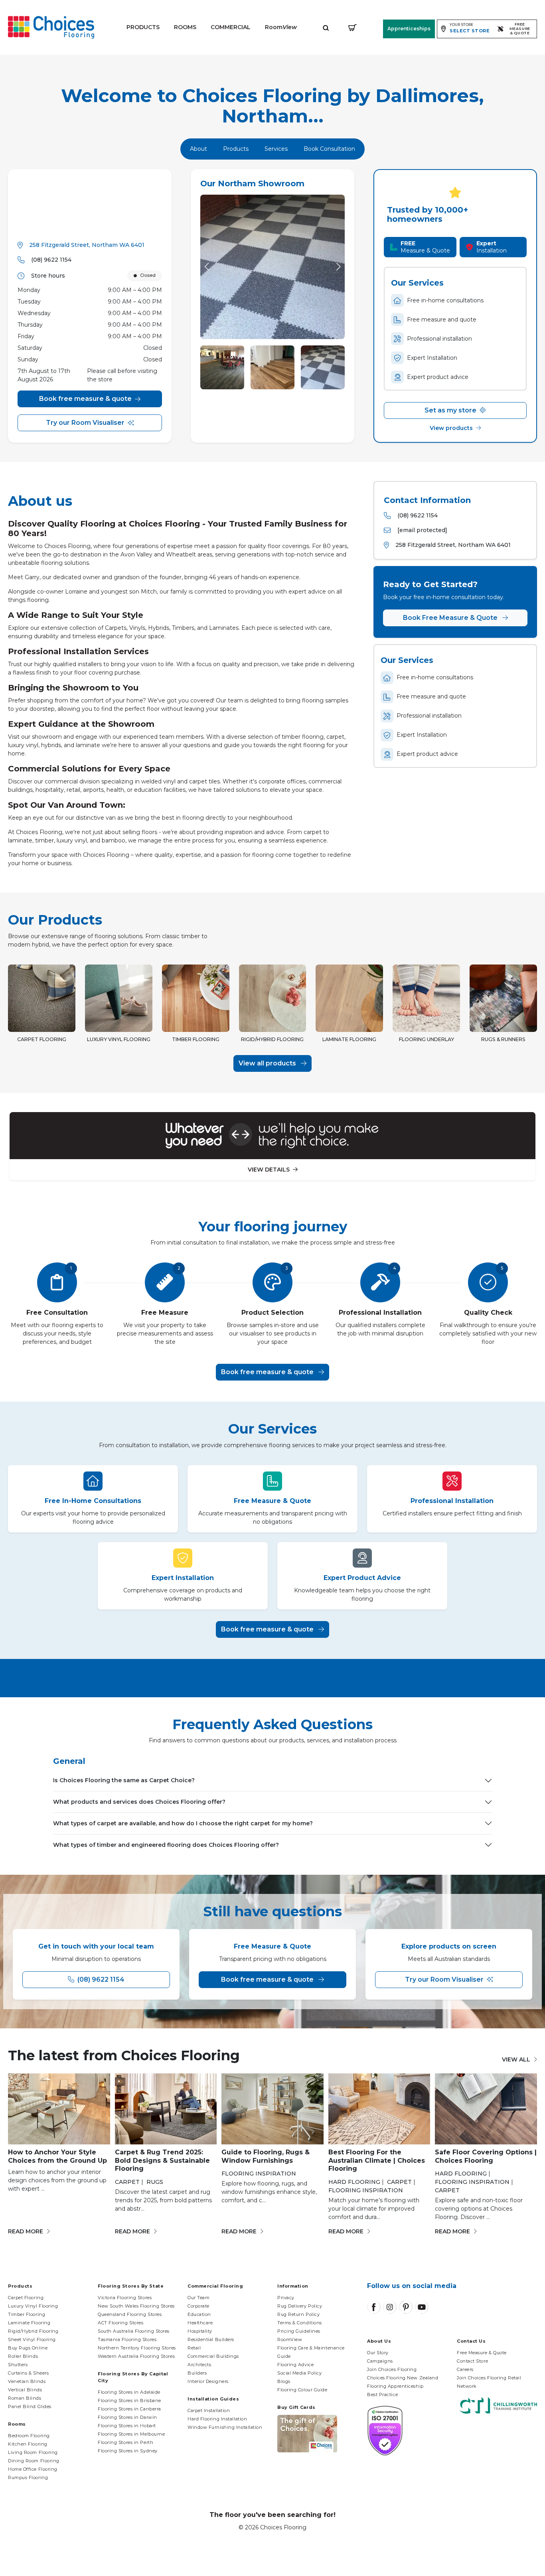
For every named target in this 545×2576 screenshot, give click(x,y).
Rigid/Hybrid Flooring (33, 2331)
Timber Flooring (27, 2314)
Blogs (284, 2381)
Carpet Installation (209, 2410)
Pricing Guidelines (299, 2331)
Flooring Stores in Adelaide (129, 2392)
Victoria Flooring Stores (125, 2298)
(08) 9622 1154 (51, 260)
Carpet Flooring (26, 2298)
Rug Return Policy (298, 2314)
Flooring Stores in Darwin (127, 2417)
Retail (194, 2348)
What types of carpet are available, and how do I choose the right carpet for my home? (183, 1823)
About (198, 149)
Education (199, 2314)
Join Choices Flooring (392, 2369)
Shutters (18, 2365)
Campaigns (380, 2361)
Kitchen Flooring (28, 2444)
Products (143, 27)
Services (276, 149)
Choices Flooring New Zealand (403, 2378)
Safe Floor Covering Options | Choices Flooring (486, 2156)
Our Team (198, 2298)
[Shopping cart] (352, 27)
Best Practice (382, 2395)
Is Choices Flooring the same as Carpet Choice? (124, 1780)
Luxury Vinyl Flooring (33, 2306)
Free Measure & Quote (482, 2353)
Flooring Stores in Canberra (129, 2409)
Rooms (185, 27)
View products (452, 428)
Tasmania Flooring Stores (127, 2339)
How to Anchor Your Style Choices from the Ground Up (57, 2156)
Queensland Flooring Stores (130, 2314)
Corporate (198, 2306)
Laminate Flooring (29, 2323)
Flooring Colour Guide (302, 2390)
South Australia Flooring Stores (134, 2331)
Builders (197, 2373)
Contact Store (472, 2361)
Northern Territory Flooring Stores (137, 2348)
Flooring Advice (295, 2365)
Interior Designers (208, 2381)
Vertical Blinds (25, 2390)
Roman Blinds (25, 2398)
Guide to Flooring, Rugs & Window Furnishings (266, 2156)
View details (270, 1170)
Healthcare (200, 2323)
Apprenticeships (409, 29)
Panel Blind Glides (30, 2406)
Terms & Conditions (300, 2323)
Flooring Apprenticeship (395, 2386)
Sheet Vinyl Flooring (32, 2339)
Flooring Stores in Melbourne (131, 2434)
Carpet (127, 2182)
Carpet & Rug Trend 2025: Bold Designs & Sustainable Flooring (162, 2161)
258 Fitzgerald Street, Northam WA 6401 (87, 245)
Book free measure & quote (85, 399)
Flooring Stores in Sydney (128, 2451)
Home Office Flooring (33, 2469)
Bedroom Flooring (29, 2436)
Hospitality (200, 2331)
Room (281, 27)
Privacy (286, 2298)
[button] (338, 267)
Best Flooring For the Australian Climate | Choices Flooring (377, 2161)
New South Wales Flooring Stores (136, 2306)
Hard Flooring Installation (217, 2419)
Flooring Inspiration (259, 2174)
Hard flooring (354, 2182)
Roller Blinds (23, 2356)
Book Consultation (329, 149)
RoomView (290, 2339)
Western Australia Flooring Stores (136, 2356)
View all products (268, 1063)
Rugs (155, 2182)
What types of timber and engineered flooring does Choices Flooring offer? (166, 1845)
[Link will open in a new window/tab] (374, 2307)
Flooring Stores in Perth (125, 2442)
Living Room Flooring (33, 2452)
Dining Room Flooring (34, 2461)
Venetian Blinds (27, 2381)
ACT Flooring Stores (120, 2323)
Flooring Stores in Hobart (127, 2426)
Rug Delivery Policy (300, 2306)
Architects (199, 2365)
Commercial (231, 27)
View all (516, 2059)
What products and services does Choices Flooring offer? (139, 1802)
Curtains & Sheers (28, 2373)
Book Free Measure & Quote (451, 618)
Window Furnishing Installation (225, 2427)
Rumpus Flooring (28, 2477)
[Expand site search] (326, 27)
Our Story (378, 2353)
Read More (26, 2231)
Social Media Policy (299, 2373)
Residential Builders (211, 2339)
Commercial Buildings (213, 2356)
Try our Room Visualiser (85, 423)
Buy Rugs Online (28, 2348)
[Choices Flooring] (51, 27)
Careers (465, 2369)
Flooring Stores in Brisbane (129, 2400)
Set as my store (451, 410)
